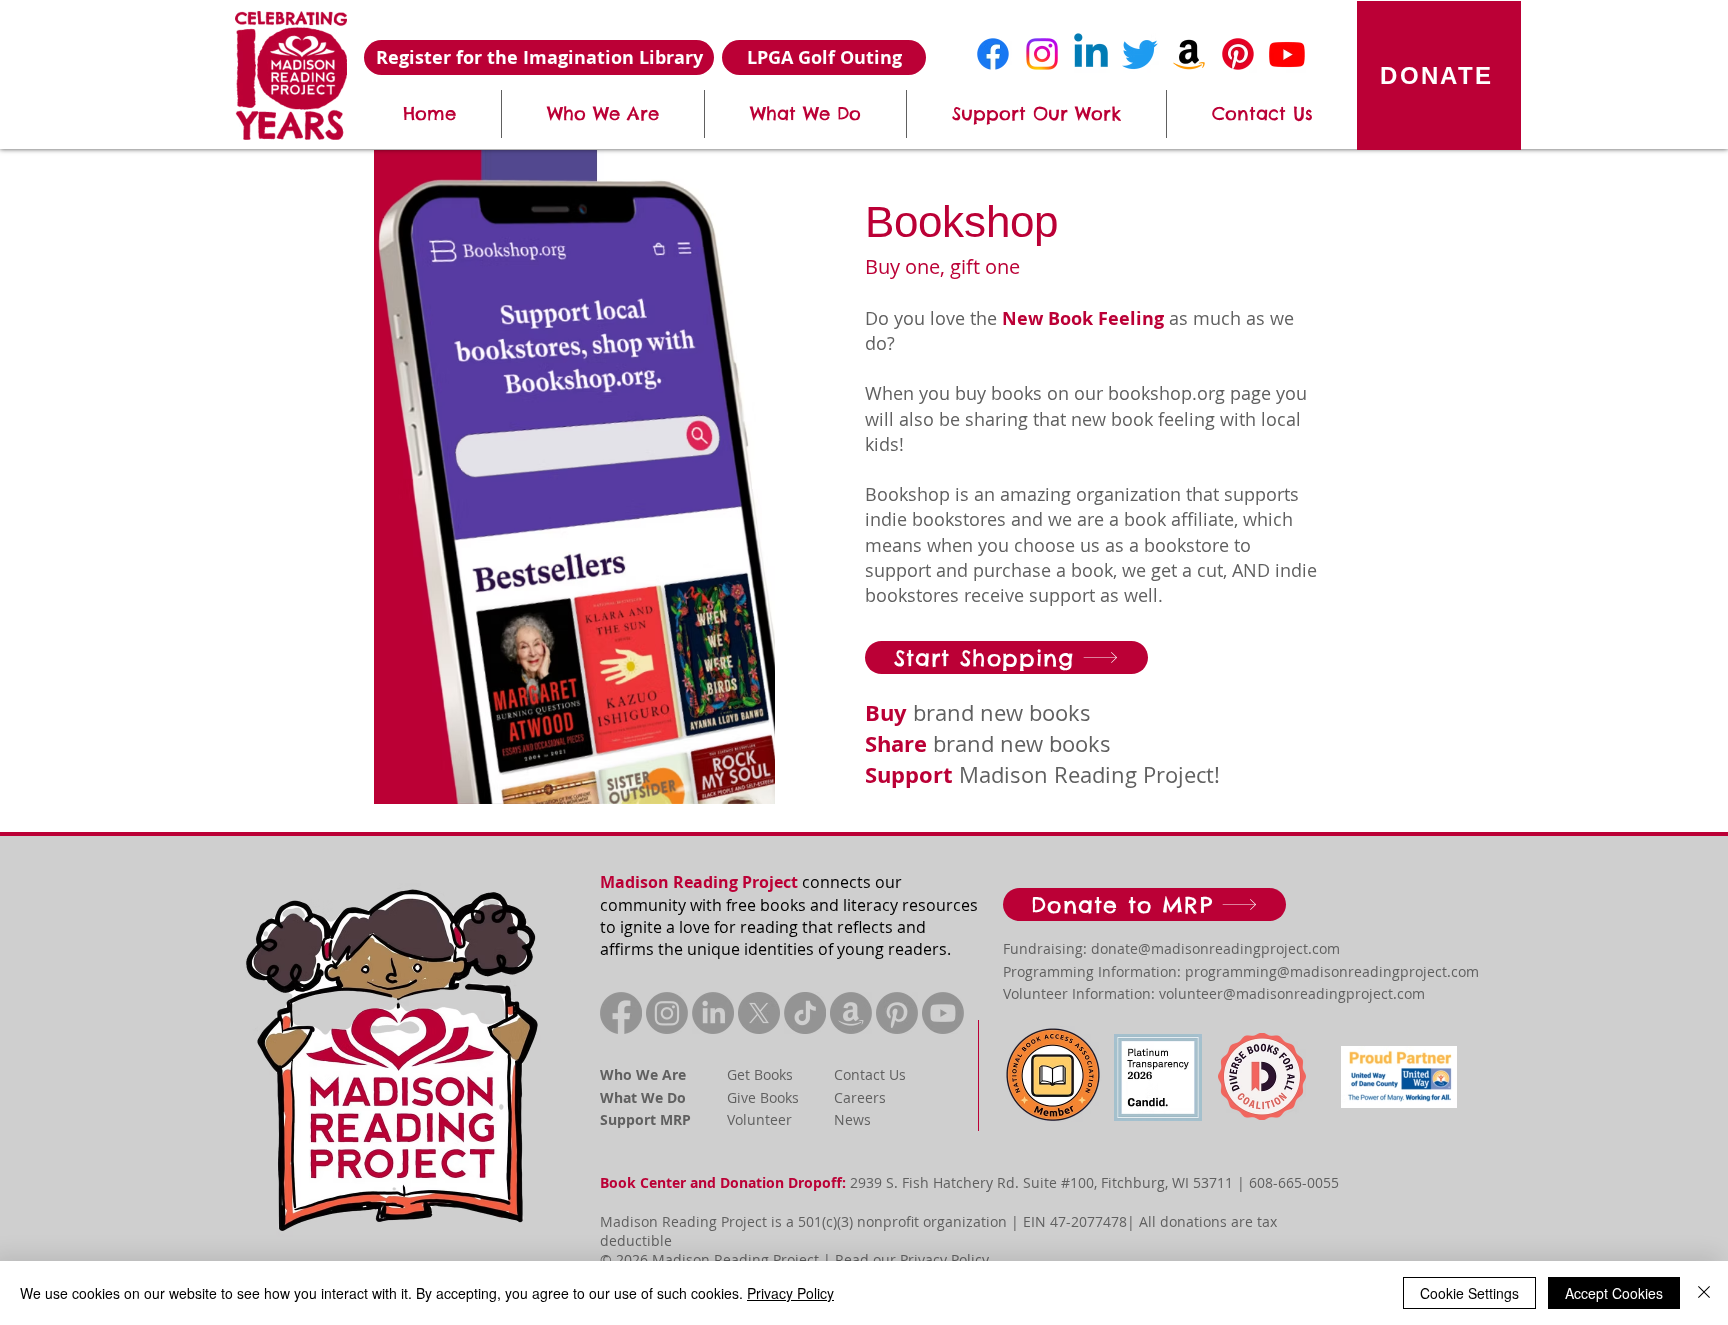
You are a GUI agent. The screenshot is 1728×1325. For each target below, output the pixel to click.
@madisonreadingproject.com (1239, 948)
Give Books (763, 1097)
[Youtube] (1287, 54)
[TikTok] (805, 1013)
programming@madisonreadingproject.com (1332, 971)
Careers (860, 1097)
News (852, 1119)
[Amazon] (1189, 54)
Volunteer (759, 1119)
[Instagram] (1042, 54)
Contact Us (870, 1074)
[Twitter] (1140, 54)
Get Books (760, 1074)
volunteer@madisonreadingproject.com (1292, 993)
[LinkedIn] (713, 1013)
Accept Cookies (1614, 1293)
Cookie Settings (1469, 1293)
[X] (759, 1013)
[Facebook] (993, 54)
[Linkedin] (1091, 54)
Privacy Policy (944, 1259)
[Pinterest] (1238, 54)
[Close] (1704, 1293)
